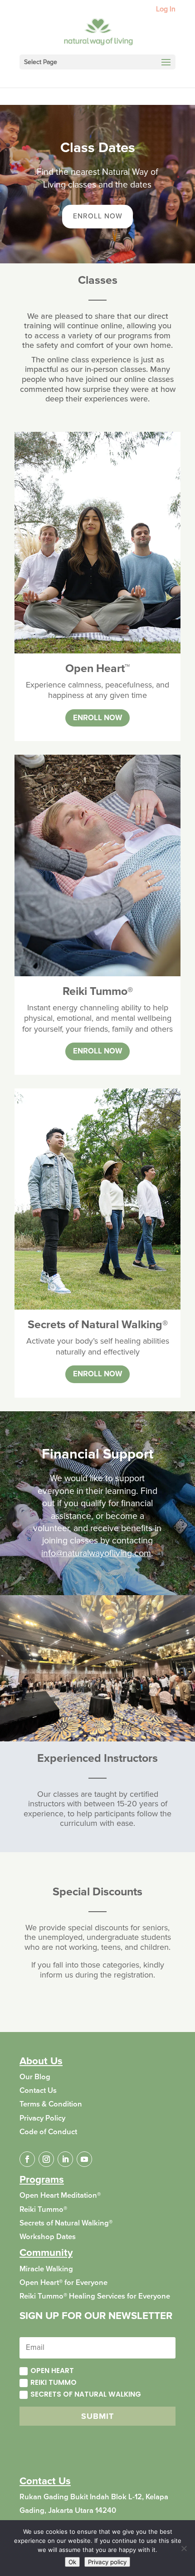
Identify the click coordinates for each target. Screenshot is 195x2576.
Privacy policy (107, 2562)
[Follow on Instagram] (46, 2159)
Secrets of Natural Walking (86, 2394)
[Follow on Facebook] (27, 2159)
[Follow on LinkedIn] (65, 2159)
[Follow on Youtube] (84, 2159)
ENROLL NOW (98, 216)
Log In (166, 10)
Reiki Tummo (54, 2382)
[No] (184, 2548)
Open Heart (52, 2371)
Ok (72, 2562)
